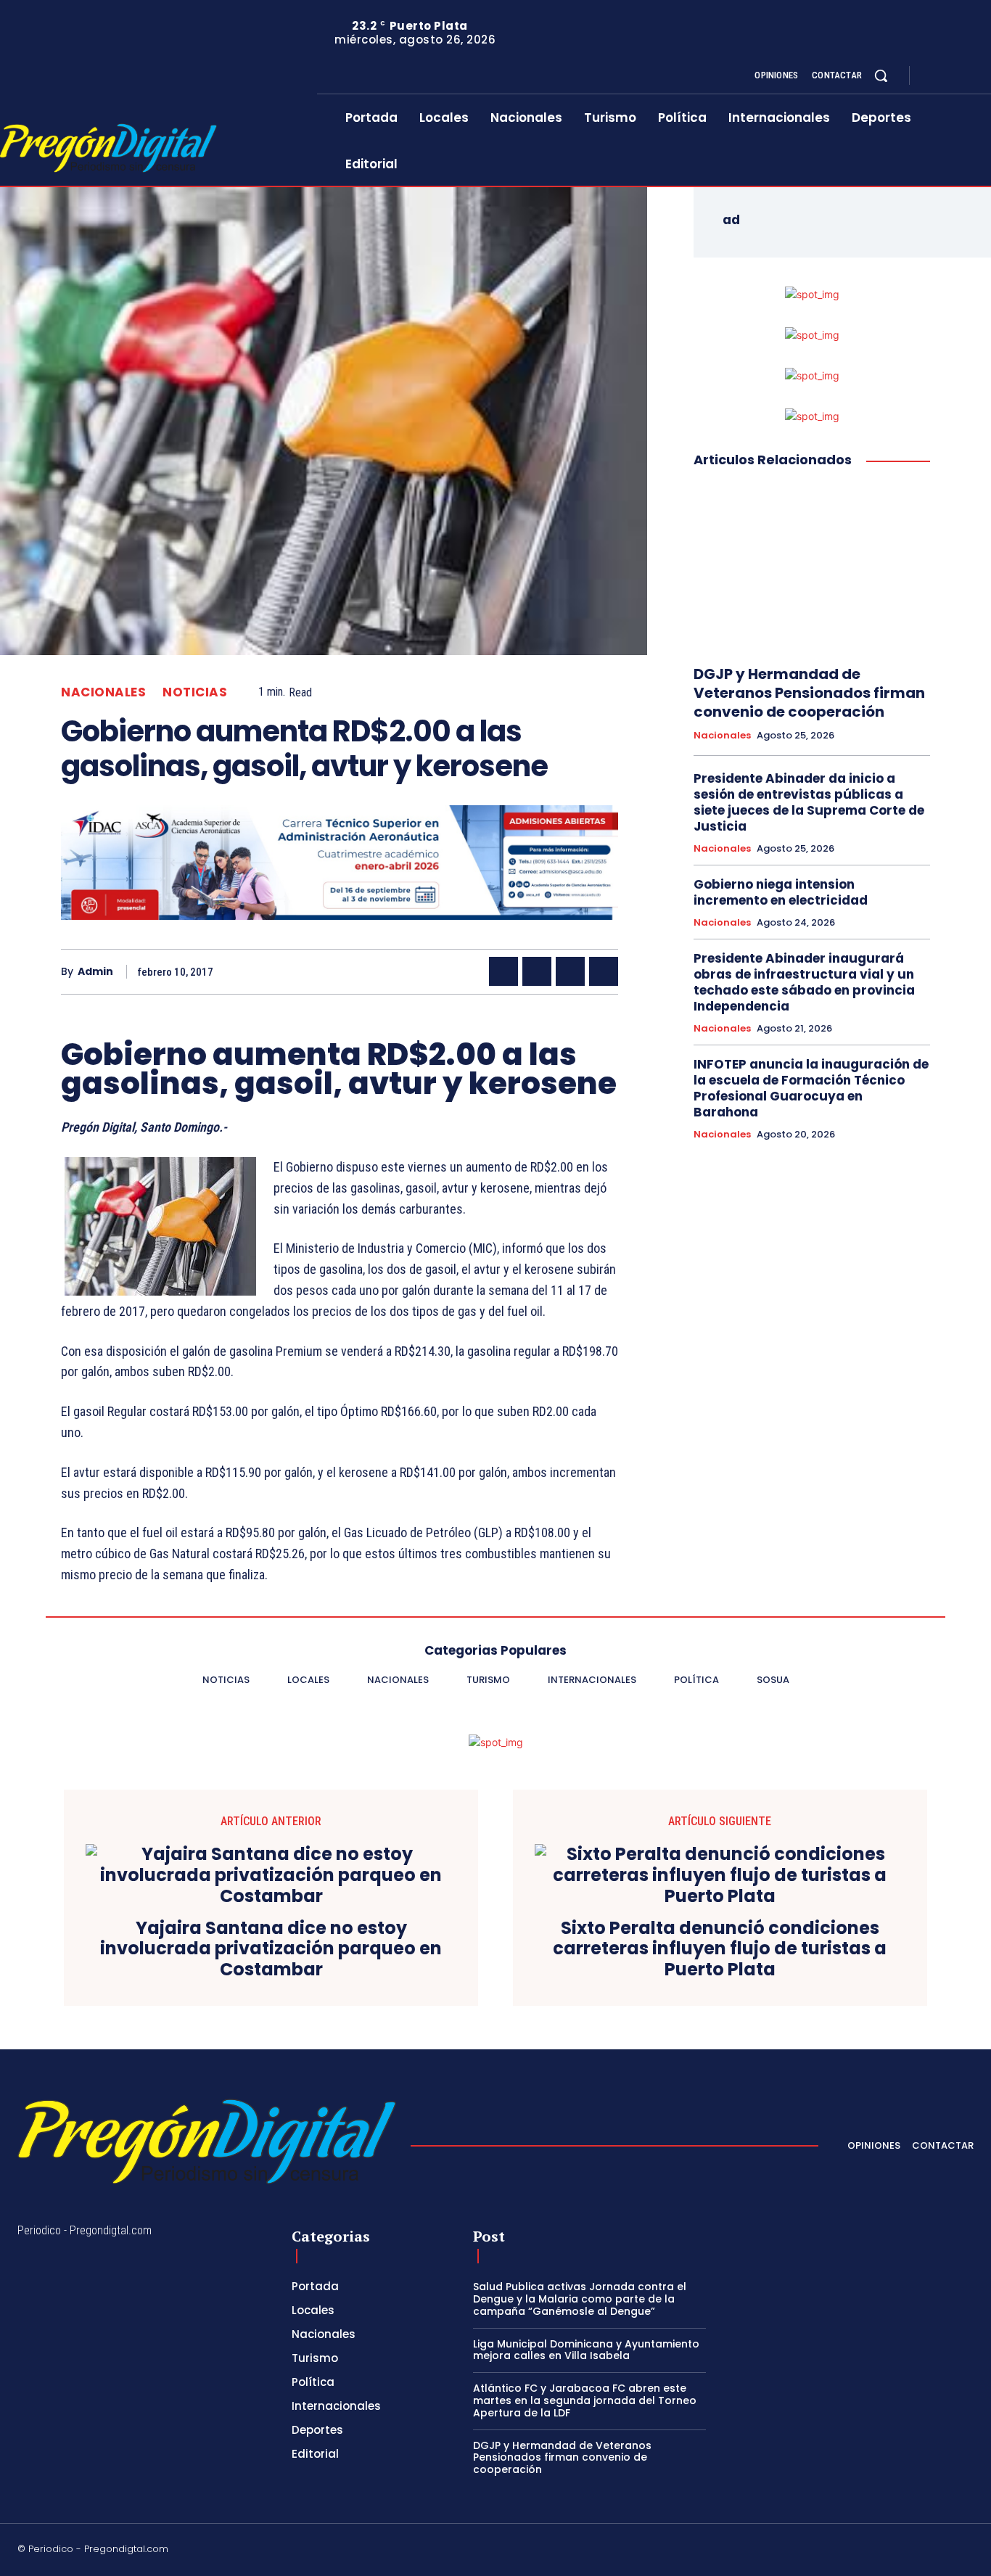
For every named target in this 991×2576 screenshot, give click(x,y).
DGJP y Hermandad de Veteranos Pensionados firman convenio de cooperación (809, 693)
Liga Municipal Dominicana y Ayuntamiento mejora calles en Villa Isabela (586, 2350)
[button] (881, 75)
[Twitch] (899, 2551)
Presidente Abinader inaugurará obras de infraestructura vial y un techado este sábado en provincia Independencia (804, 982)
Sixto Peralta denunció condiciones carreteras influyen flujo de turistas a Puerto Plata (720, 1949)
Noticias (195, 692)
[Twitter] (968, 76)
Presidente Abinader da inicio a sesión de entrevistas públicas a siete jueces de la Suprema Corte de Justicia (809, 802)
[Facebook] (933, 76)
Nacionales (103, 692)
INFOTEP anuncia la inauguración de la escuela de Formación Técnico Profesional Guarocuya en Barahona (811, 1088)
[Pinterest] (570, 971)
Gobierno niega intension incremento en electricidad (781, 892)
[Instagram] (950, 76)
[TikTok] (864, 2551)
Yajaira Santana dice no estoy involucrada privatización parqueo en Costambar (271, 1949)
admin (95, 972)
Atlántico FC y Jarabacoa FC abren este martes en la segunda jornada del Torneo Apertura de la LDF (585, 2400)
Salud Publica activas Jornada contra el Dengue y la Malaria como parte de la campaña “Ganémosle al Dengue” (580, 2299)
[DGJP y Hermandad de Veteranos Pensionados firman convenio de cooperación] (812, 567)
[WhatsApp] (604, 971)
